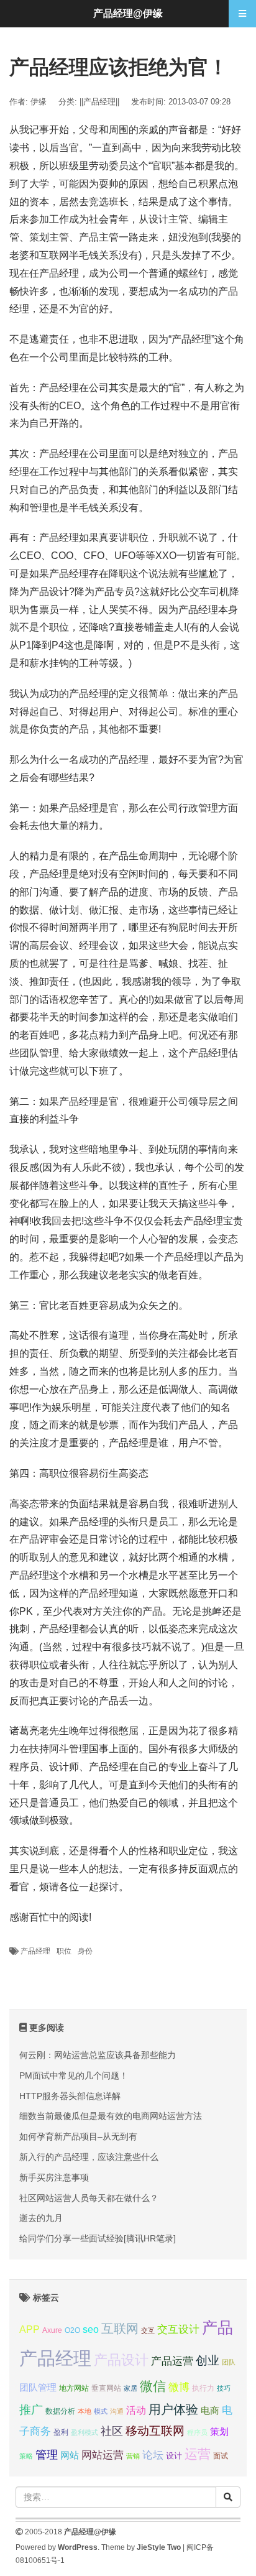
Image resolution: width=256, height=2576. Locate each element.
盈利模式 (85, 2432)
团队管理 (38, 2388)
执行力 (203, 2388)
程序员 (197, 2432)
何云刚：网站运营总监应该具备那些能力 (98, 2055)
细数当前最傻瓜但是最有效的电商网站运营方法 (111, 2116)
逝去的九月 (41, 2218)
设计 (174, 2456)
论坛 (153, 2455)
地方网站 (74, 2388)
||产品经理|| (99, 102)
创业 (208, 2361)
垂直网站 (106, 2388)
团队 (229, 2362)
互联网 (120, 2329)
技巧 (224, 2388)
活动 (136, 2410)
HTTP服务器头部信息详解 (70, 2096)
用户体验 (173, 2409)
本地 (85, 2411)
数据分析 (60, 2411)
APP (30, 2329)
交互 (148, 2330)
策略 (26, 2456)
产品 (217, 2328)
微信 (153, 2386)
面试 (221, 2456)
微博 (179, 2387)
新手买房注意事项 (54, 2177)
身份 (85, 1951)
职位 (64, 1951)
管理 (47, 2455)
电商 (210, 2411)
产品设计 (121, 2360)
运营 (198, 2454)
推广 (31, 2410)
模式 (101, 2411)
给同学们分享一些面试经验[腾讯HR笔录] (98, 2238)
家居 (130, 2388)
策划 (219, 2432)
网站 (70, 2455)
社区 (112, 2431)
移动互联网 (155, 2431)
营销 (133, 2456)
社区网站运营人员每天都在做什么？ (89, 2198)
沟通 (117, 2411)
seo (91, 2329)
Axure (52, 2330)
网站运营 (103, 2455)
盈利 (61, 2432)
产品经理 (35, 1951)
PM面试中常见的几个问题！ (74, 2075)
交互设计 (178, 2329)
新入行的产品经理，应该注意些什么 (89, 2157)
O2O (72, 2330)
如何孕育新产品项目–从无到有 (78, 2136)
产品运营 (172, 2361)
